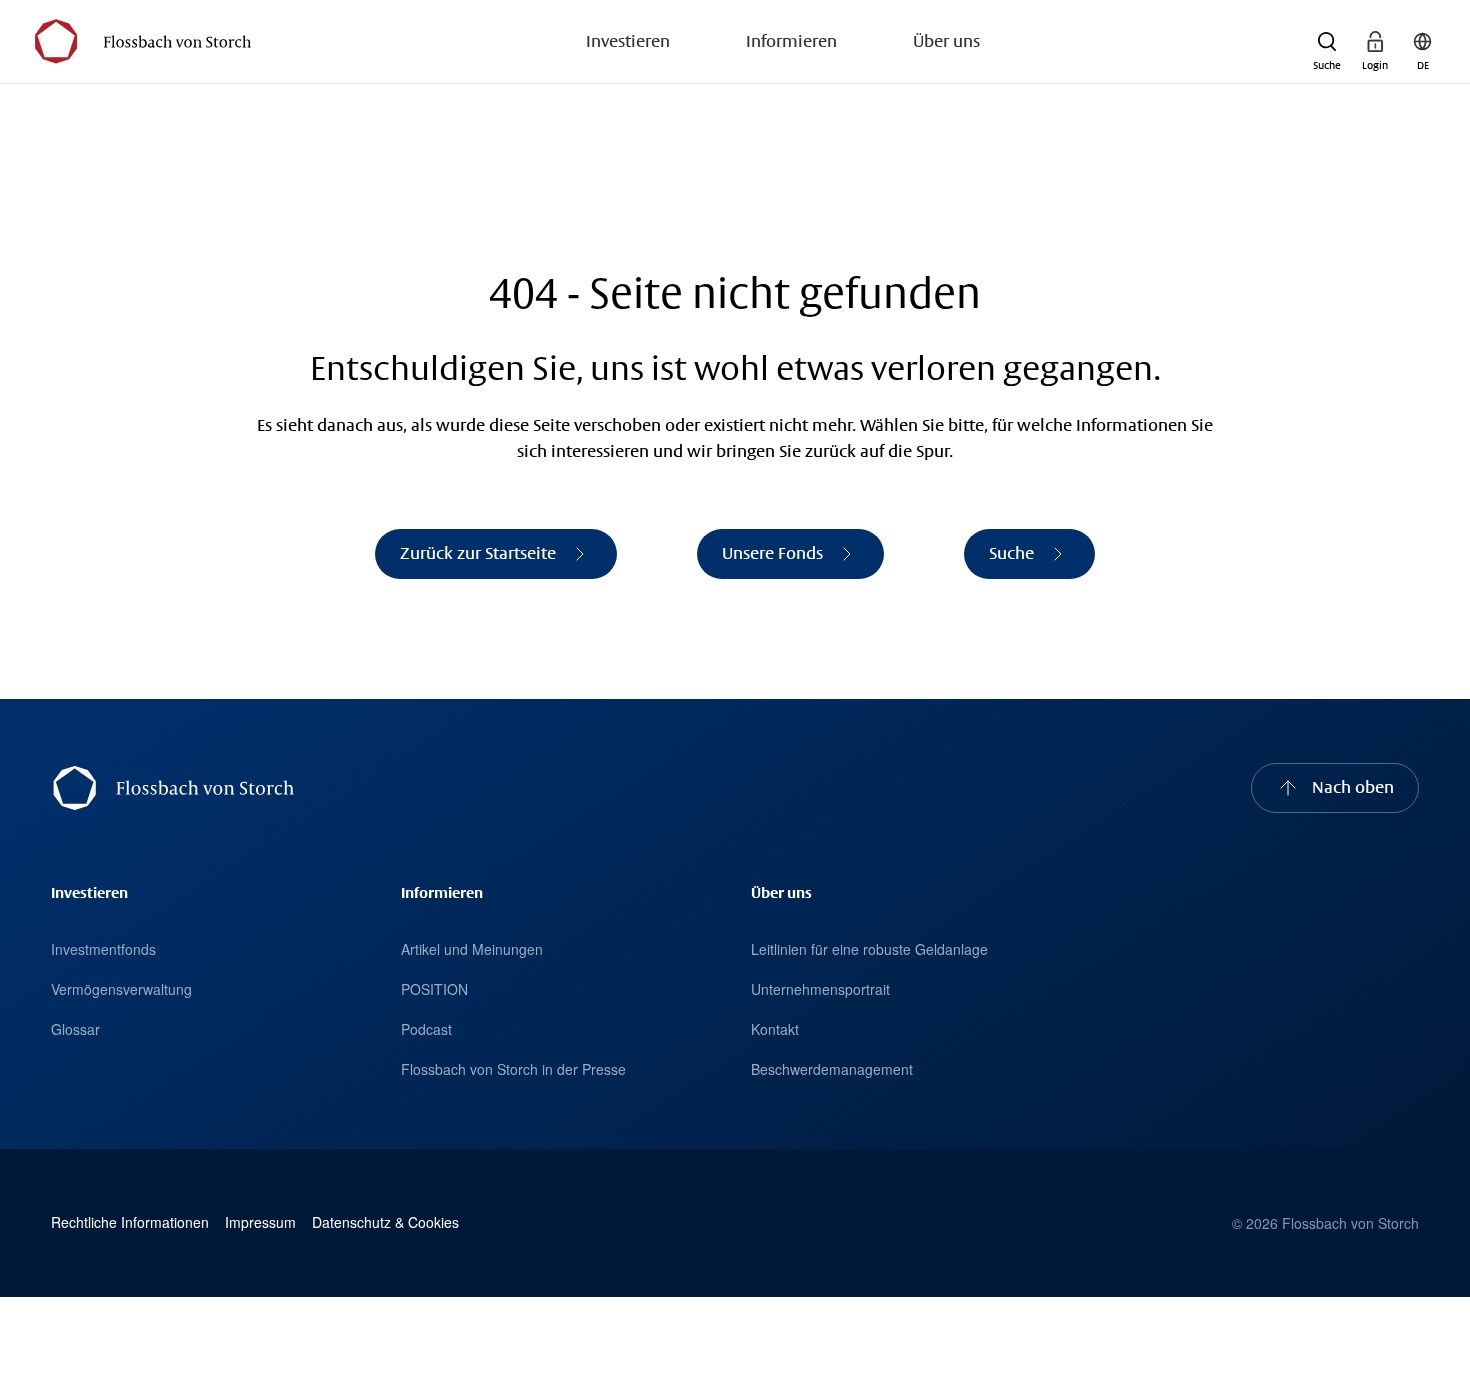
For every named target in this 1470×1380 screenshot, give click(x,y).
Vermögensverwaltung (121, 989)
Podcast (426, 1029)
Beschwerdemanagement (832, 1069)
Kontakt (775, 1029)
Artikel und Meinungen (472, 949)
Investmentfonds (103, 949)
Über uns (946, 41)
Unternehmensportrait (820, 989)
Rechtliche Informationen (130, 1222)
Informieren (791, 41)
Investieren (628, 41)
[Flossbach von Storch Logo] (142, 41)
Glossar (75, 1029)
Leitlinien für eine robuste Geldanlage (869, 949)
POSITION (434, 989)
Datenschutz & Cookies (385, 1222)
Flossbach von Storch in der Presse (513, 1069)
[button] (1327, 42)
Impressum (260, 1222)
